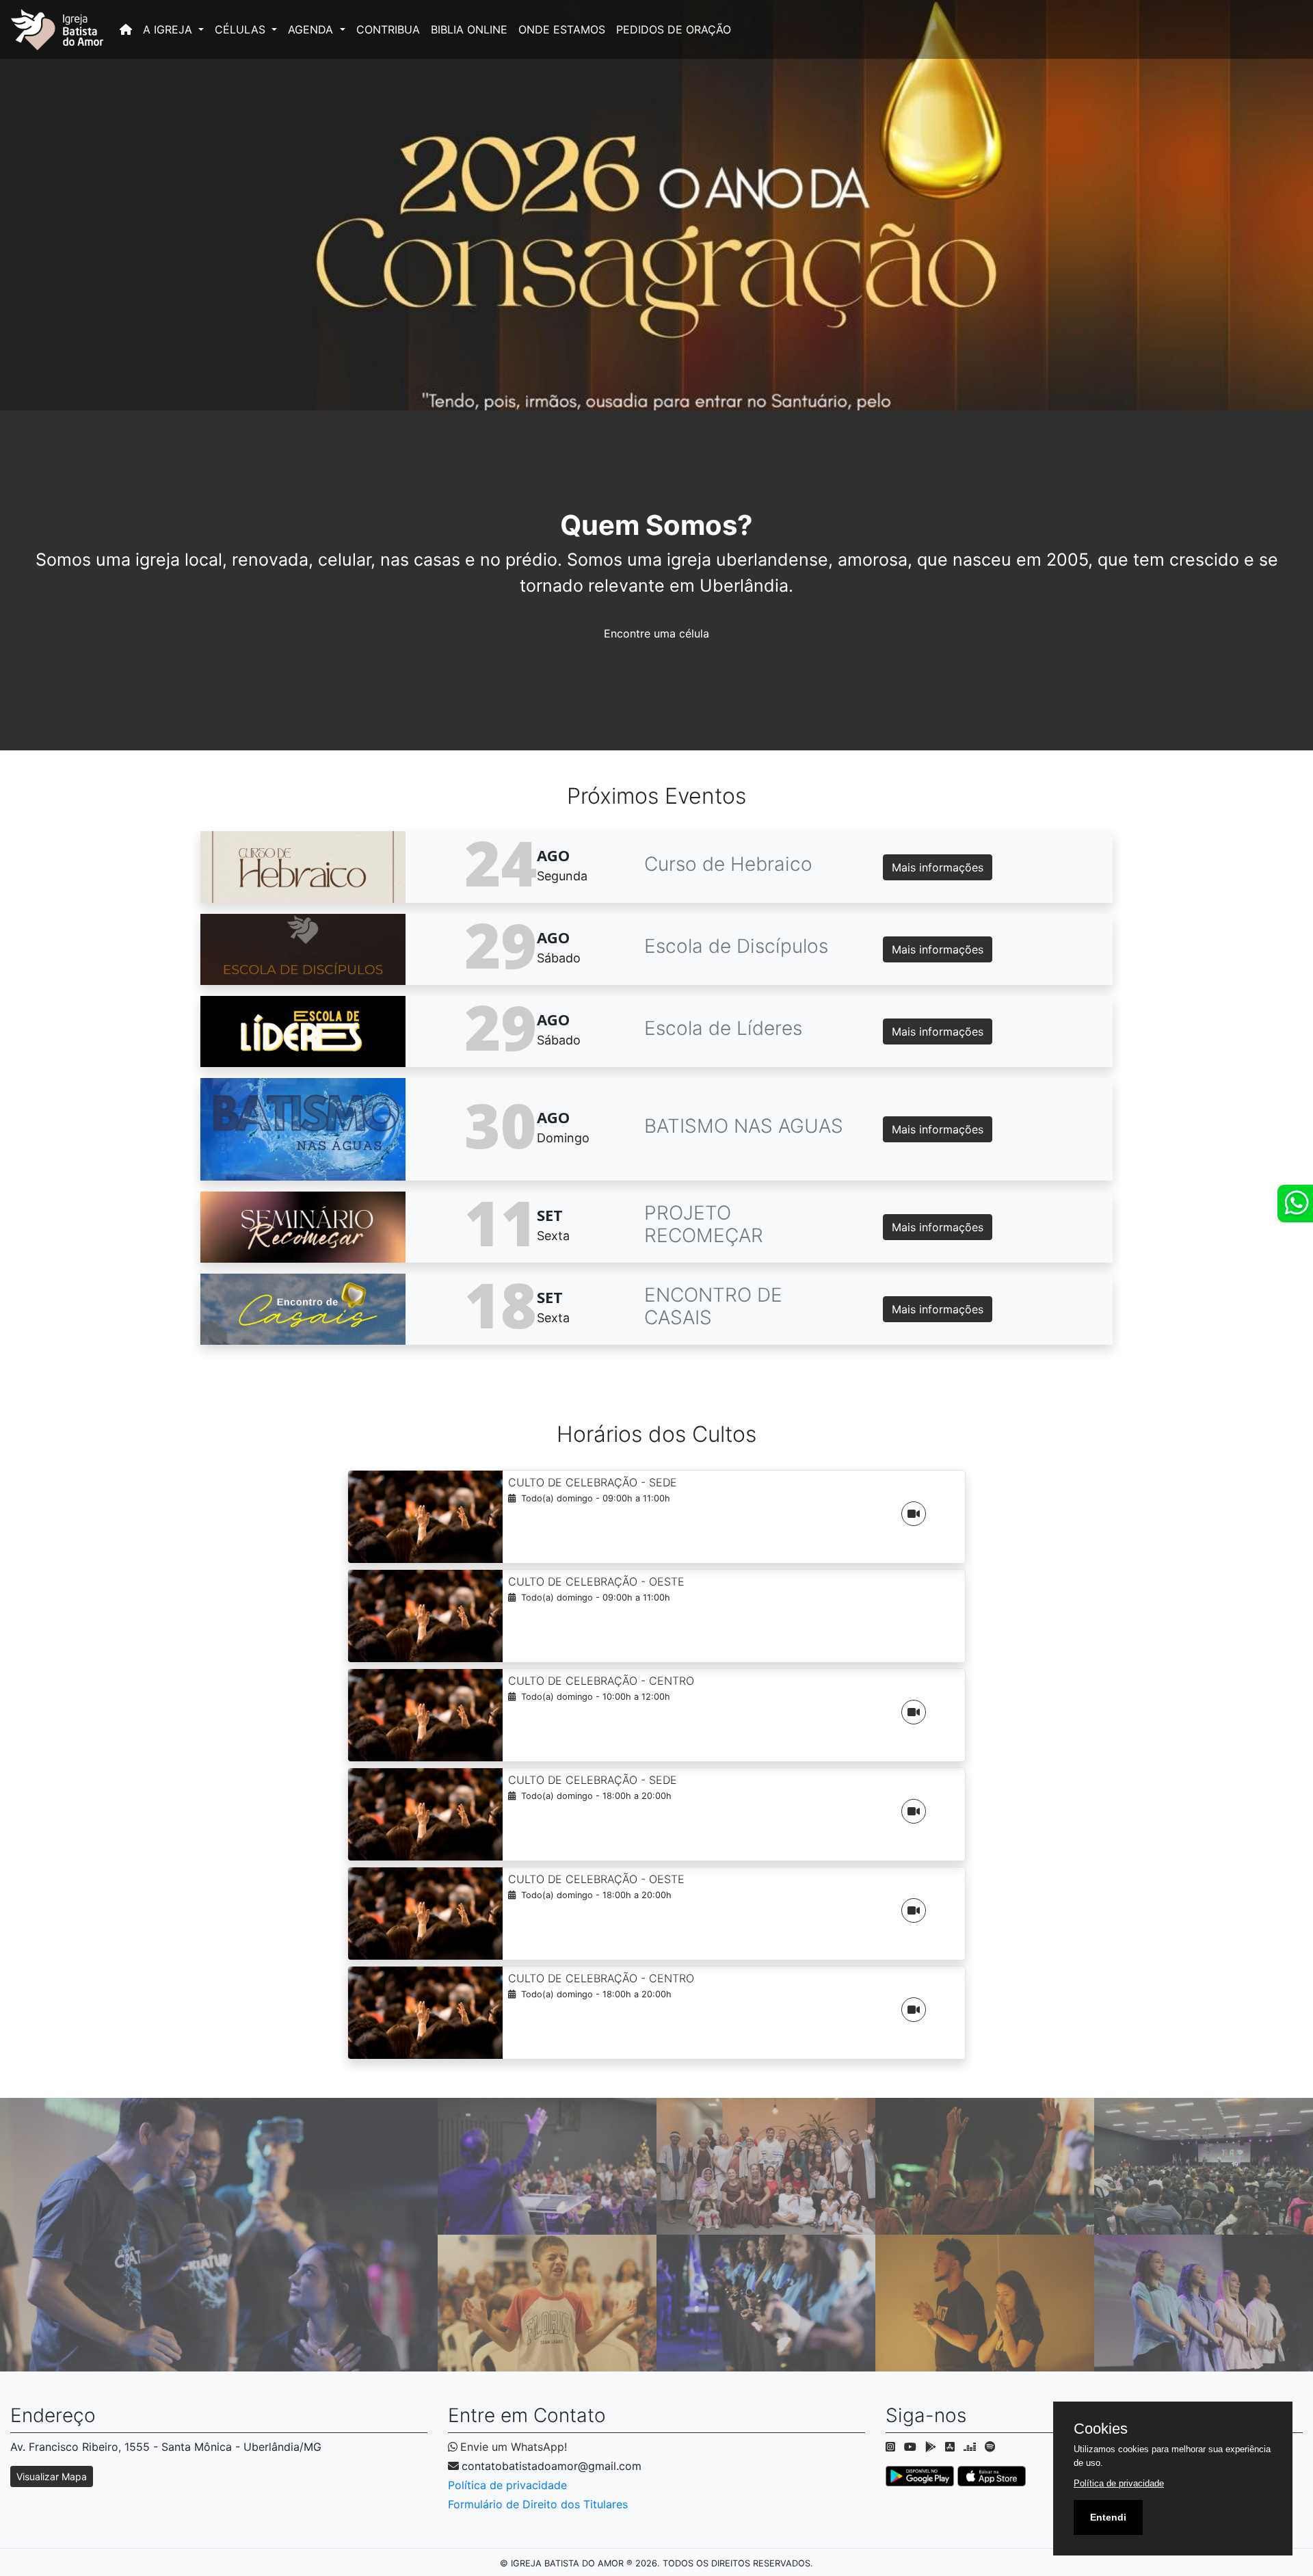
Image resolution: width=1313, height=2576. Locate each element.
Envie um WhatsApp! (514, 2447)
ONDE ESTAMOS (562, 29)
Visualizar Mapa (52, 2476)
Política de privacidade (507, 2485)
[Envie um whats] (1295, 1204)
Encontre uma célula (656, 633)
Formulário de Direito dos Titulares (538, 2504)
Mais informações (938, 867)
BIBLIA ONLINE (469, 29)
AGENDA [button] (312, 29)
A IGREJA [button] (169, 29)
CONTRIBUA (388, 29)
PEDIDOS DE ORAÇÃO (674, 29)
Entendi (1108, 2517)
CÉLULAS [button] (242, 29)
